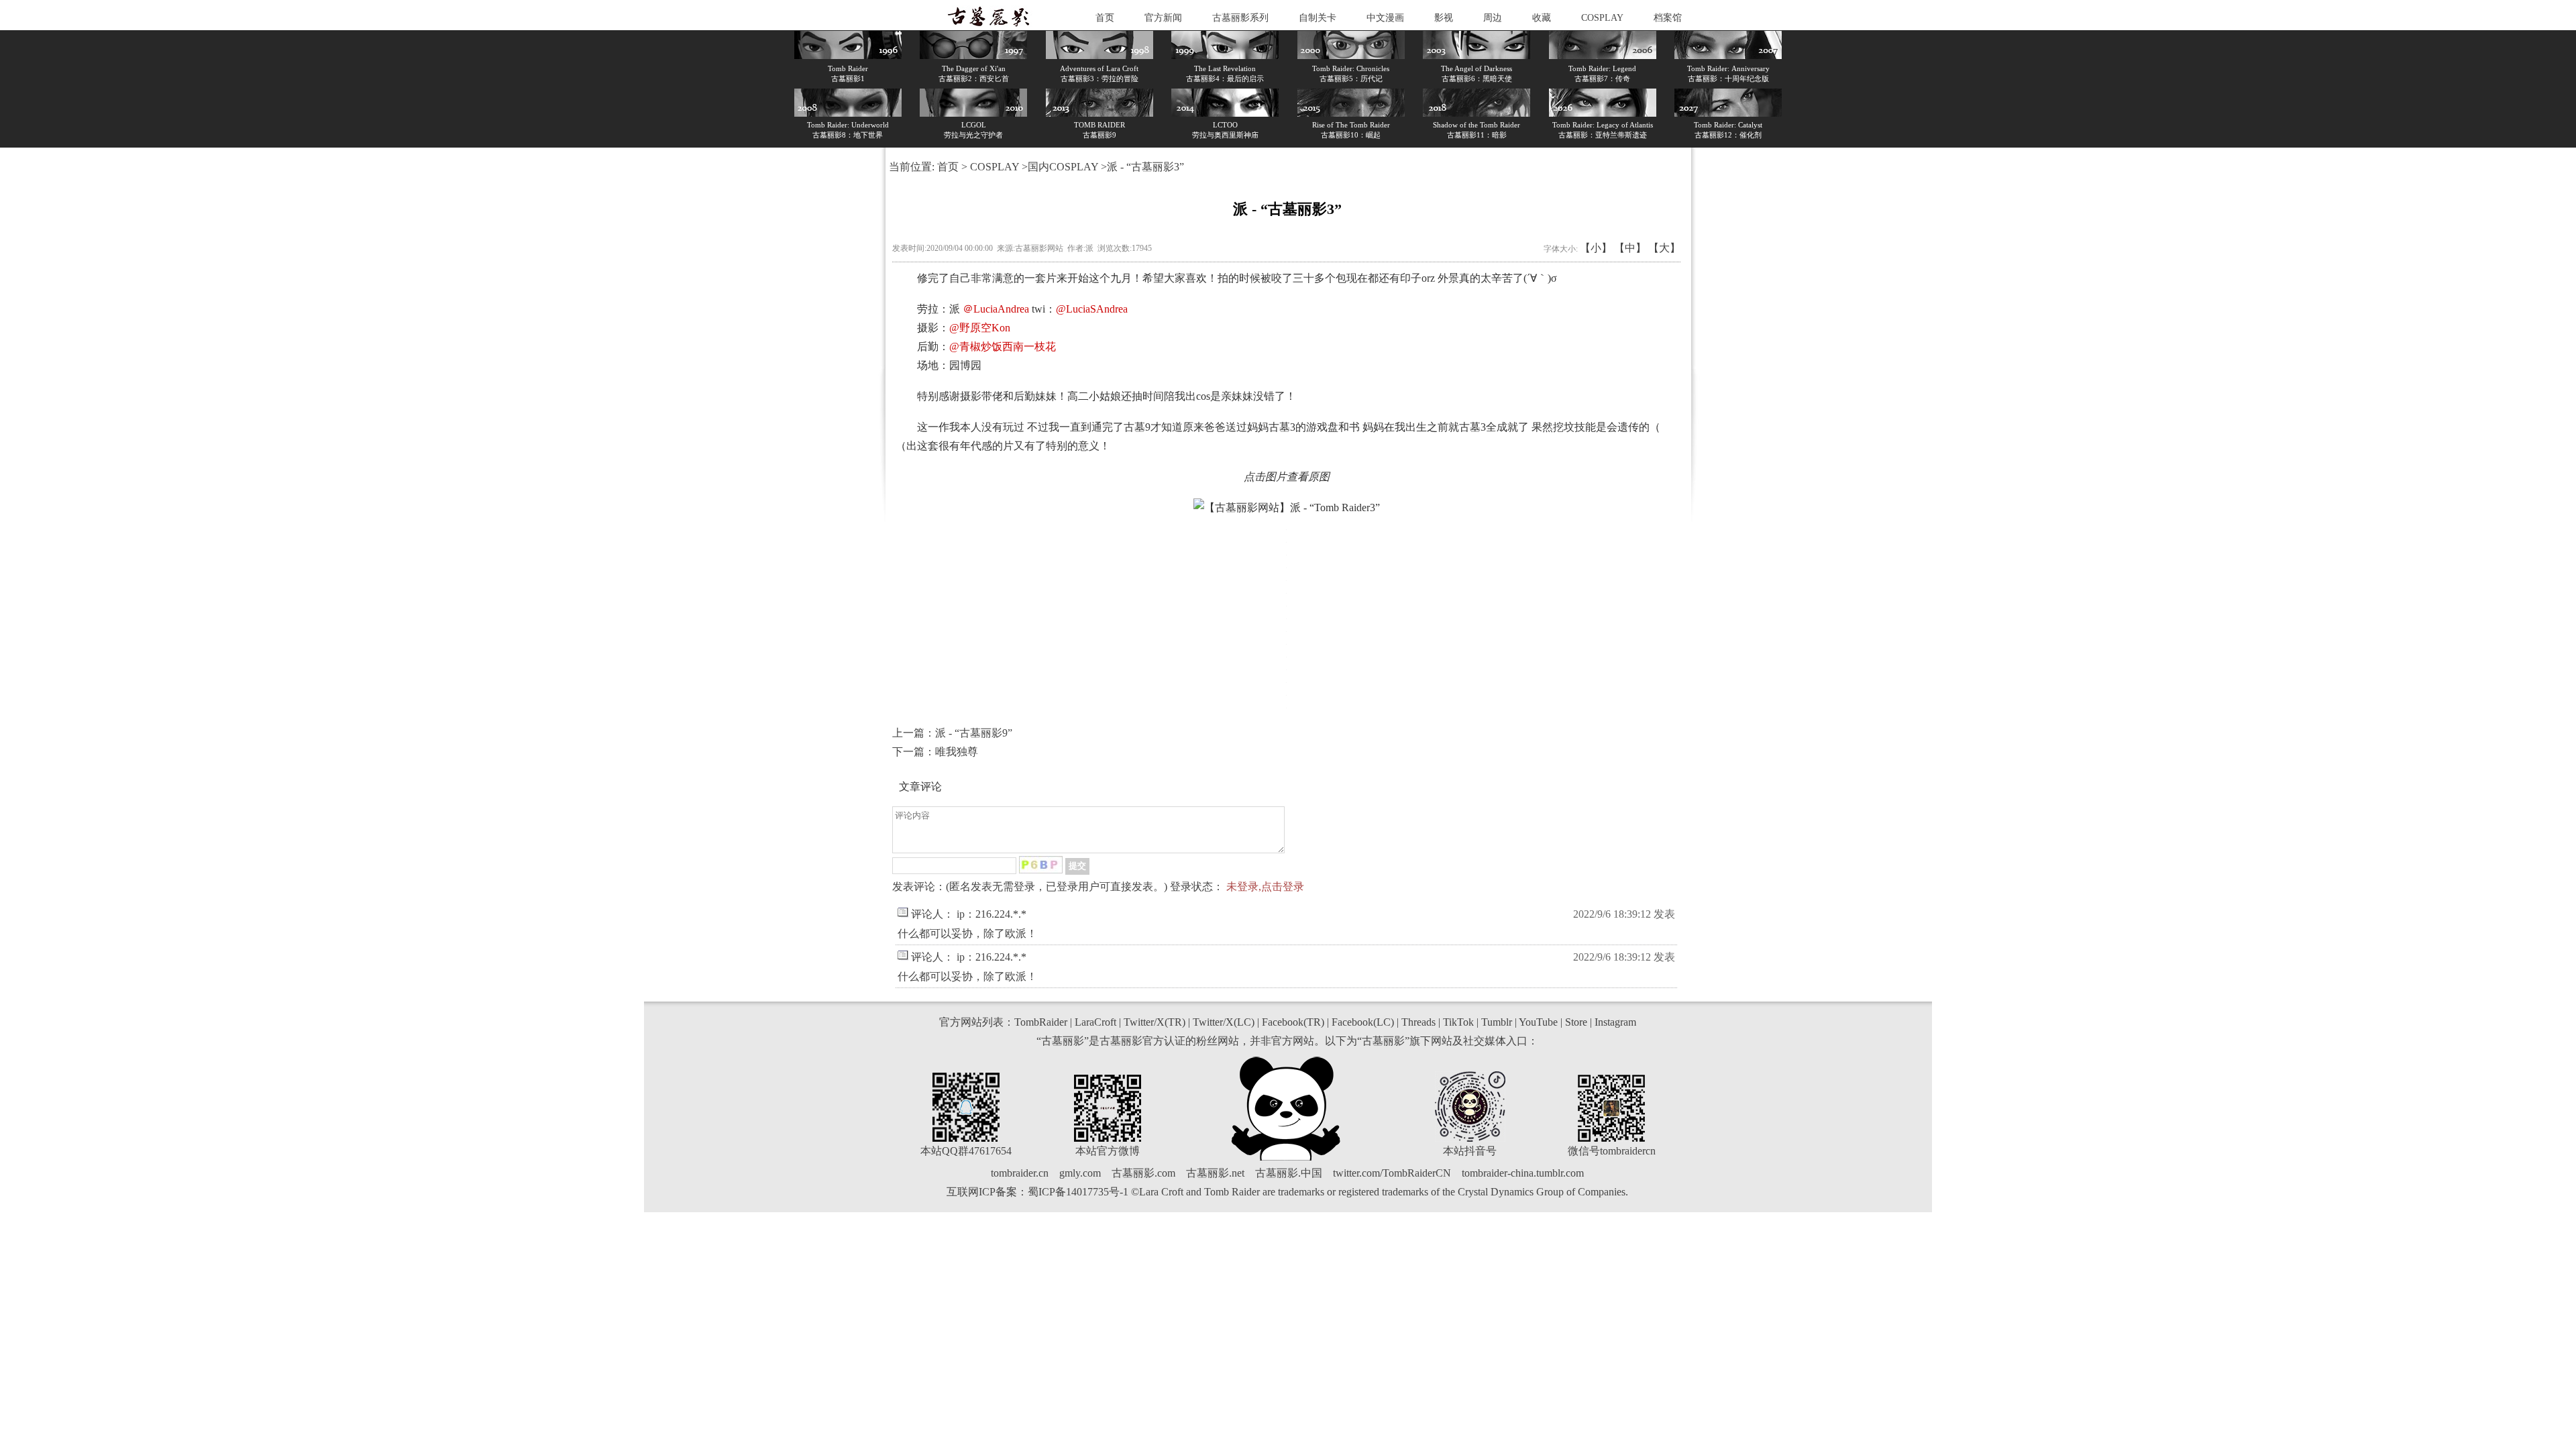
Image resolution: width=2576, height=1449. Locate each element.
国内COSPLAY (1063, 167)
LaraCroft (1095, 1022)
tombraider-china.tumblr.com (1523, 1173)
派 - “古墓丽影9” (974, 733)
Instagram (1615, 1022)
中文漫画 (1385, 18)
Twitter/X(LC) (1224, 1022)
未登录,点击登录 (1265, 887)
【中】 (1630, 248)
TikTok (1458, 1022)
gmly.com (1080, 1173)
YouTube (1538, 1022)
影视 (1444, 18)
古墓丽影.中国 (1289, 1173)
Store (1576, 1022)
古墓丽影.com (1143, 1173)
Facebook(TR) (1293, 1022)
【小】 (1596, 248)
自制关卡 (1318, 18)
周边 (1493, 18)
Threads (1418, 1022)
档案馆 (1668, 18)
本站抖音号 (1470, 1151)
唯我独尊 (957, 752)
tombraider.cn (1020, 1173)
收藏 (1542, 18)
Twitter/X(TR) (1155, 1022)
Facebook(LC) (1363, 1022)
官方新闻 (1163, 18)
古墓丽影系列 (1240, 18)
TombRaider (1041, 1022)
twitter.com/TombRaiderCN (1392, 1173)
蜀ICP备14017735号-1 (1078, 1192)
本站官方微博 (1108, 1151)
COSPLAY (1602, 18)
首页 (1105, 18)
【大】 (1664, 248)
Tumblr (1497, 1022)
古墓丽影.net (1215, 1173)
